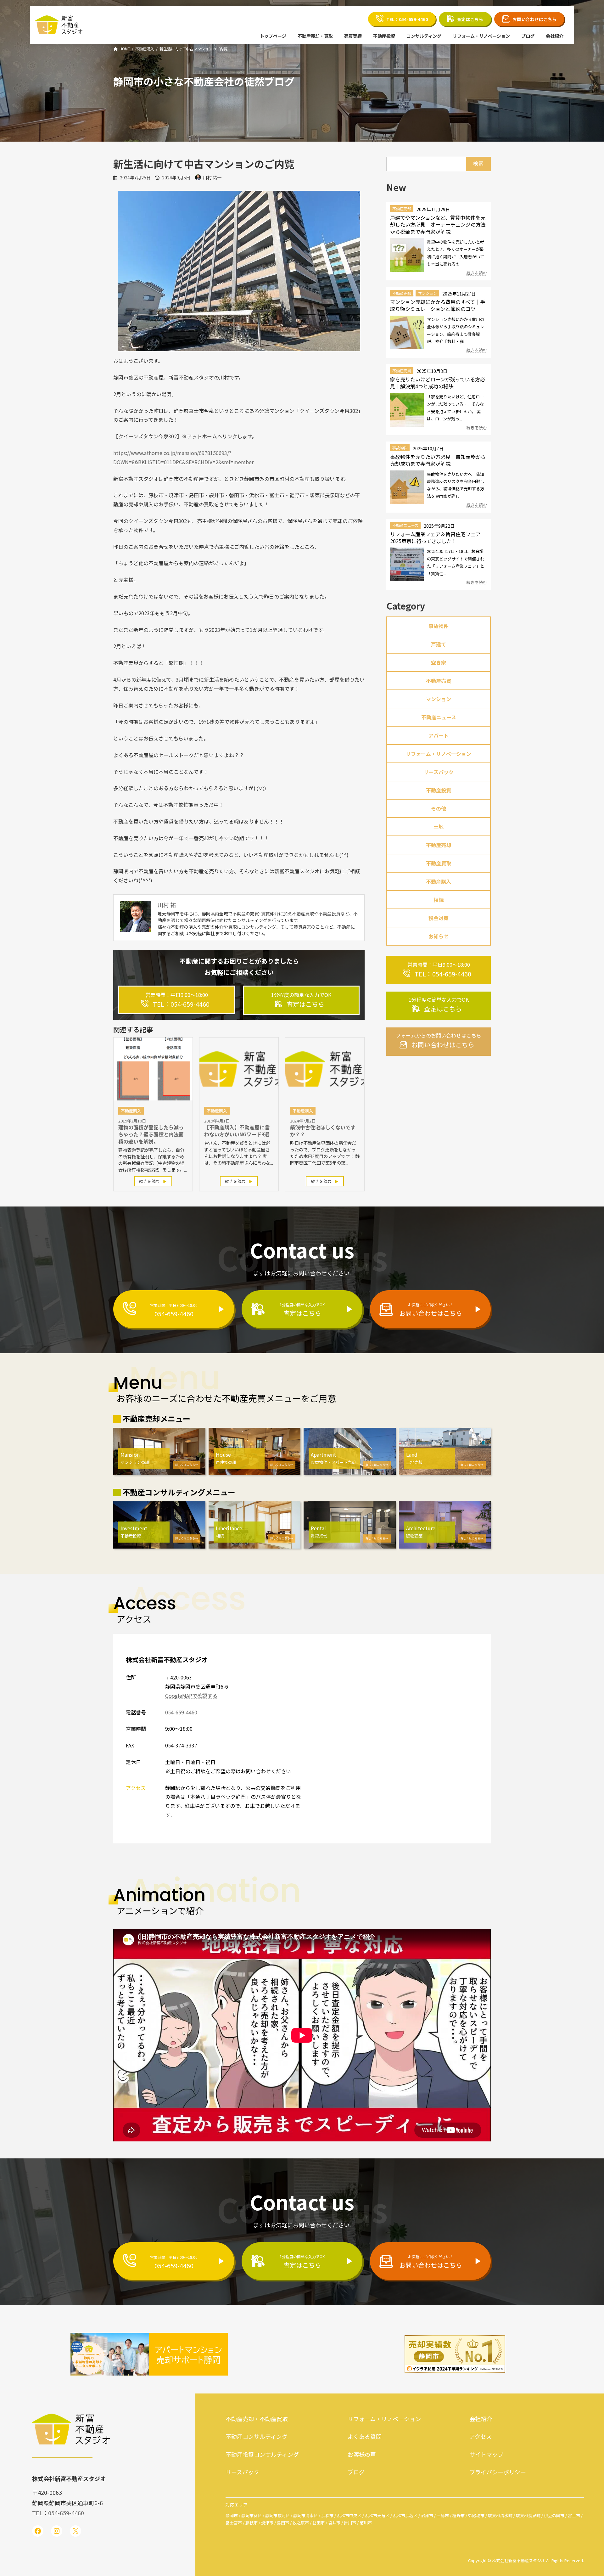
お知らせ (439, 936)
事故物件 (400, 448)
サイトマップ (486, 2454)
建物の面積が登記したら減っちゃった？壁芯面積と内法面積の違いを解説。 (151, 1134)
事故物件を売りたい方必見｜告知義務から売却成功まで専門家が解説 (438, 460)
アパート (439, 735)
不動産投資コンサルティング (262, 2454)
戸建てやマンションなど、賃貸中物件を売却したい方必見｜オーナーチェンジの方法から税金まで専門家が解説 (438, 225)
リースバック (438, 772)
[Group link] (177, 1000)
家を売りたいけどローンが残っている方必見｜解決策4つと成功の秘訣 (438, 383)
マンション (427, 293)
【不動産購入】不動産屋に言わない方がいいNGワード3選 (237, 1131)
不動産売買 (402, 371)
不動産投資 (439, 790)
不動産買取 (439, 863)
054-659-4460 (181, 1712)
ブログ (356, 2472)
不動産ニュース (405, 525)
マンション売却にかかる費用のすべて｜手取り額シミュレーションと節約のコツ (438, 305)
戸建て (439, 644)
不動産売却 (402, 209)
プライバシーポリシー (498, 2472)
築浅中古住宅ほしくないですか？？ (323, 1131)
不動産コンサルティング (257, 2436)
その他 (439, 808)
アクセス (481, 2436)
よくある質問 (365, 2436)
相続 (439, 900)
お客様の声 (362, 2454)
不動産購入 (439, 881)
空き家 (439, 662)
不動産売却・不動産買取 (257, 2419)
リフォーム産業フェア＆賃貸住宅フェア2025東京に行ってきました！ (435, 537)
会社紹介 (481, 2419)
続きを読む (150, 1181)
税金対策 (439, 918)
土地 (439, 827)
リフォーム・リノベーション (439, 754)
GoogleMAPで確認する (191, 1696)
